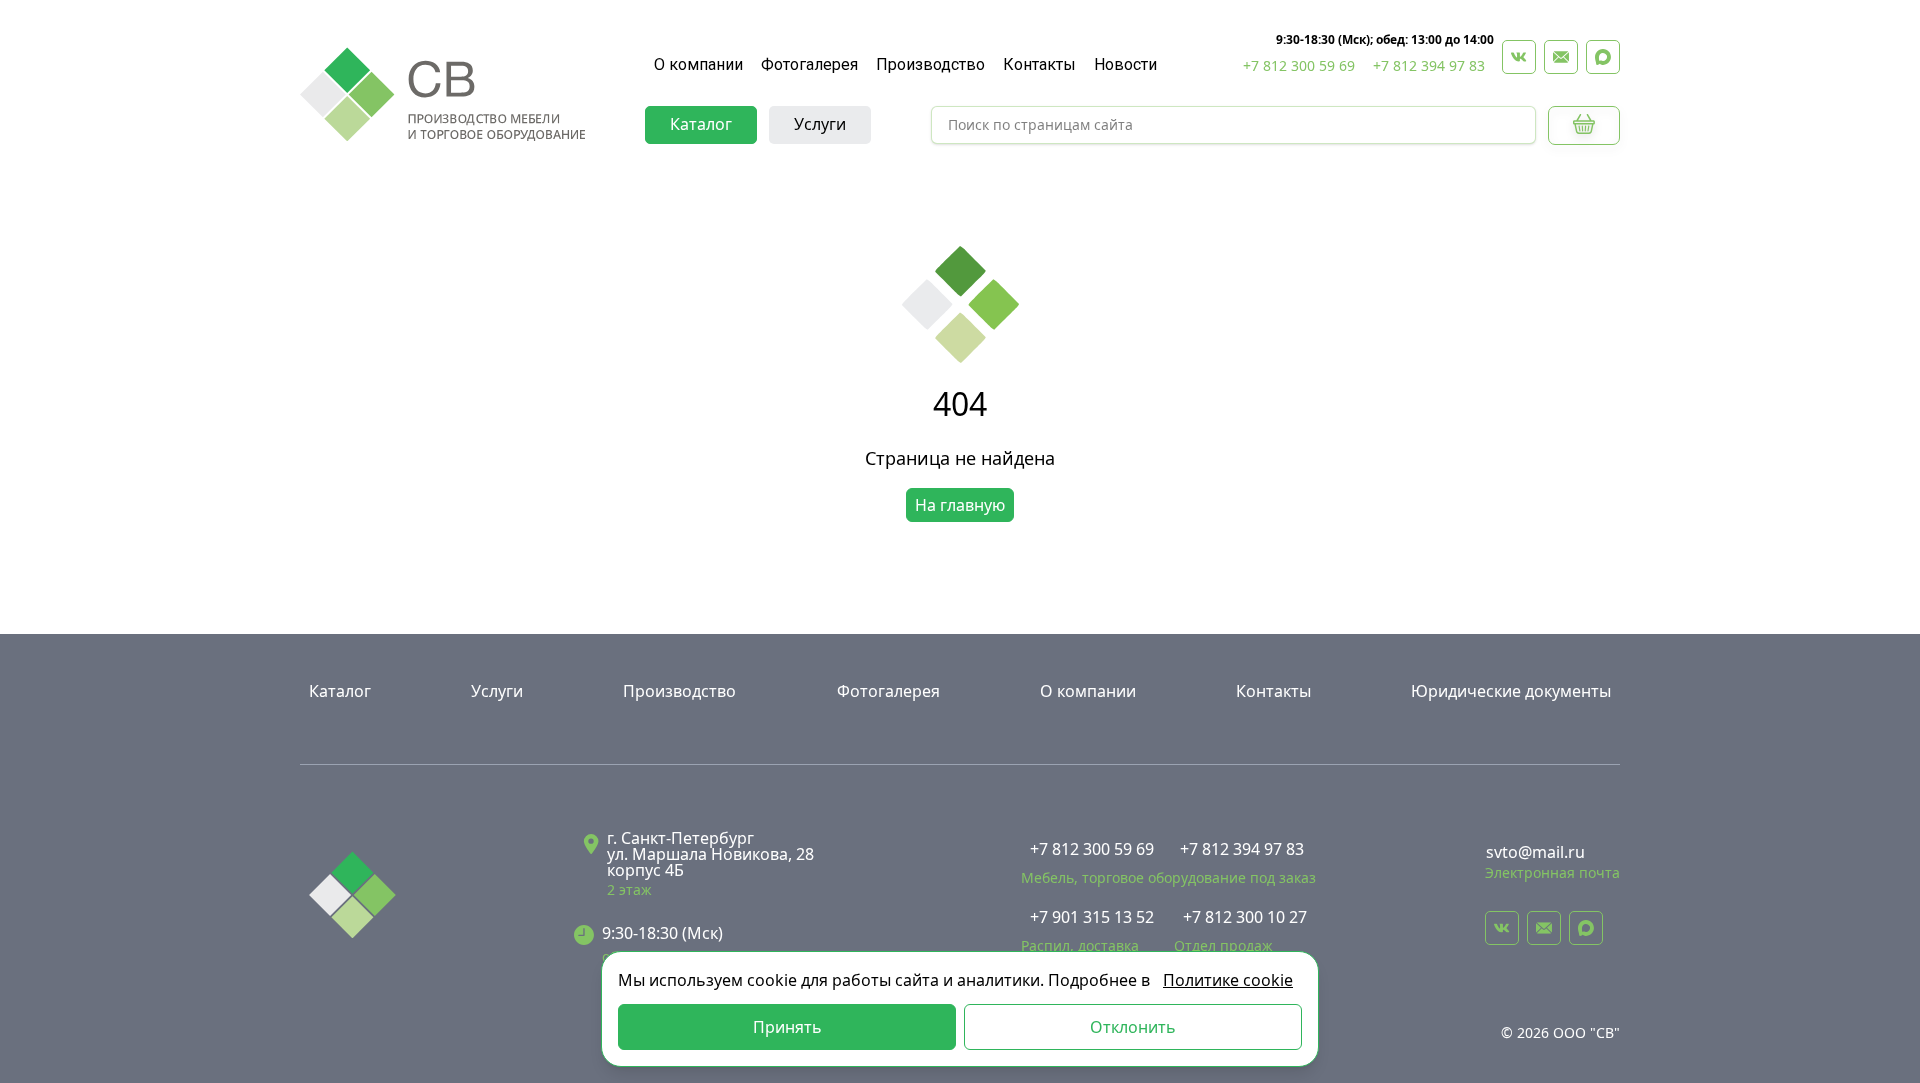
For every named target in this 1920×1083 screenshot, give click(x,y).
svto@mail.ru (1535, 852)
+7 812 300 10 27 (1245, 917)
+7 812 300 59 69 (1299, 65)
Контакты (1039, 64)
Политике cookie (1228, 980)
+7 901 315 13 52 (1092, 917)
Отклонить (1133, 1027)
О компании (698, 64)
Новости (1125, 64)
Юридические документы (1511, 691)
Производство (930, 64)
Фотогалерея (809, 64)
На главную (960, 505)
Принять (787, 1027)
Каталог (701, 124)
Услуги (820, 124)
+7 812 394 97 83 (1429, 65)
